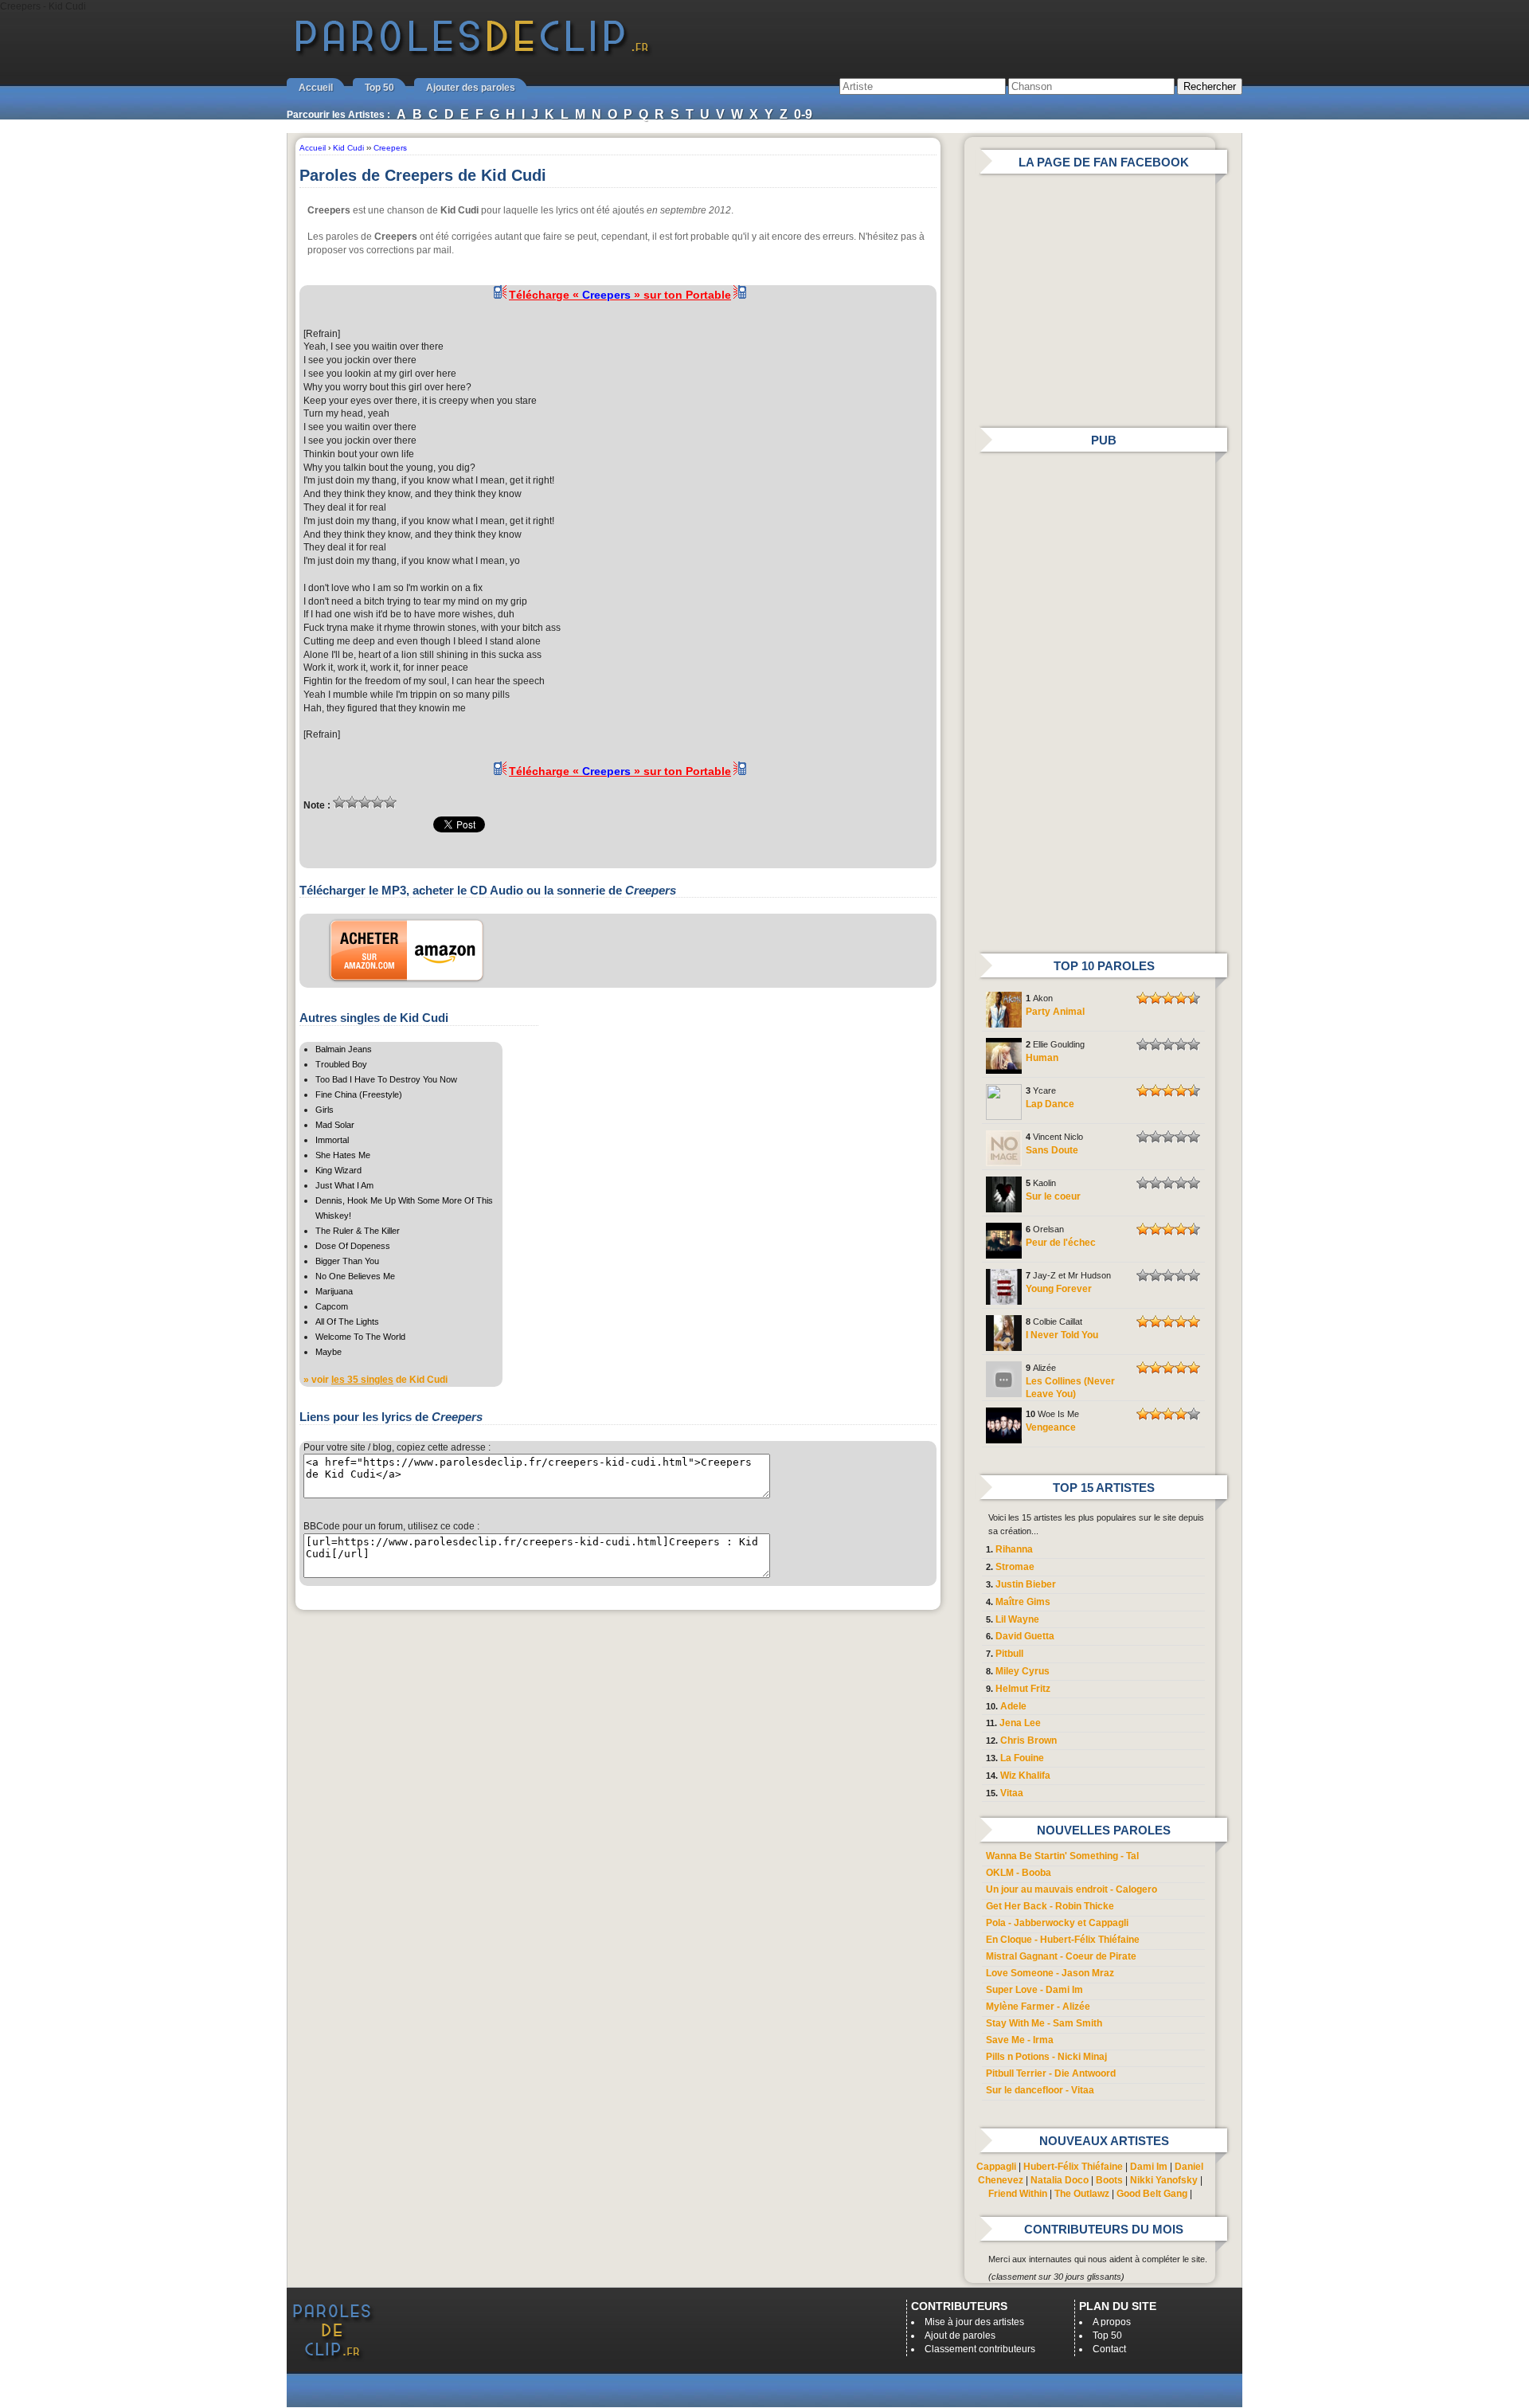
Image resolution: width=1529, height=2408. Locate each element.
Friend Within (1018, 2194)
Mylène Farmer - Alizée (1038, 2007)
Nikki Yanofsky (1164, 2180)
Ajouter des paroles (471, 88)
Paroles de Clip (472, 54)
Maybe (328, 1352)
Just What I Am (344, 1185)
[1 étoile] (339, 802)
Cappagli (996, 2167)
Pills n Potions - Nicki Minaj (1046, 2057)
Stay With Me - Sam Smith (1044, 2023)
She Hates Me (343, 1155)
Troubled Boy (341, 1064)
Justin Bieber (1026, 1584)
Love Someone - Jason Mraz (1050, 1973)
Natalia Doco (1060, 2180)
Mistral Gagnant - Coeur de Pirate (1061, 1956)
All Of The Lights (347, 1321)
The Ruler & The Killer (358, 1231)
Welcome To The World (360, 1337)
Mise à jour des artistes (974, 2322)
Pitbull (1009, 1654)
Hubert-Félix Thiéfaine (1073, 2167)
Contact (1109, 2349)
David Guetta (1025, 1636)
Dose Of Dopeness (353, 1246)
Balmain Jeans (344, 1049)
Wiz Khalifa (1025, 1776)
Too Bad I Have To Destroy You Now (386, 1079)
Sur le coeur (1053, 1196)
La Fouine (1022, 1758)
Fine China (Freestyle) (359, 1094)
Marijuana (334, 1291)
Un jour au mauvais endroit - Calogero (1071, 1889)
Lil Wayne (1017, 1619)
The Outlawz (1082, 2194)
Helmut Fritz (1023, 1689)
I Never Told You (1062, 1335)
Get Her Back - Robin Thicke (1050, 1906)
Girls (325, 1110)
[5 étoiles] (390, 802)
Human (1042, 1058)
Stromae (1015, 1567)
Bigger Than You (347, 1261)
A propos (1112, 2322)
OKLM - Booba (1019, 1873)
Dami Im (1149, 2167)
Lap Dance (1050, 1104)
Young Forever (1059, 1289)
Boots (1109, 2180)
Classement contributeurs (980, 2349)
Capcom (332, 1306)
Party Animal (1055, 1012)
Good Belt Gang (1152, 2194)
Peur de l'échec (1061, 1243)
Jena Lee (1020, 1723)
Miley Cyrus (1023, 1671)
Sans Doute (1052, 1150)
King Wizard (338, 1170)
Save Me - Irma (1020, 2040)
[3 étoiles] (365, 802)
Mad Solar (335, 1125)
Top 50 (379, 88)
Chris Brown (1028, 1740)
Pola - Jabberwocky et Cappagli (1057, 1923)
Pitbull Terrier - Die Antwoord (1051, 2073)
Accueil (316, 88)
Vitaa (1012, 1793)
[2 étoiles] (352, 802)
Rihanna (1014, 1549)
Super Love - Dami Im (1034, 1990)
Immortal (332, 1140)
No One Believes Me (355, 1276)
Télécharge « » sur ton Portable (620, 295)
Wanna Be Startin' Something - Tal (1062, 1856)
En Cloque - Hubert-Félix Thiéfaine (1063, 1940)
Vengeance (1051, 1427)
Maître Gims (1023, 1602)
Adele (1013, 1706)
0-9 (803, 114)
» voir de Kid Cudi (375, 1380)
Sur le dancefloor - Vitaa (1040, 2090)
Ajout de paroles (960, 2336)
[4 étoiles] (377, 802)
